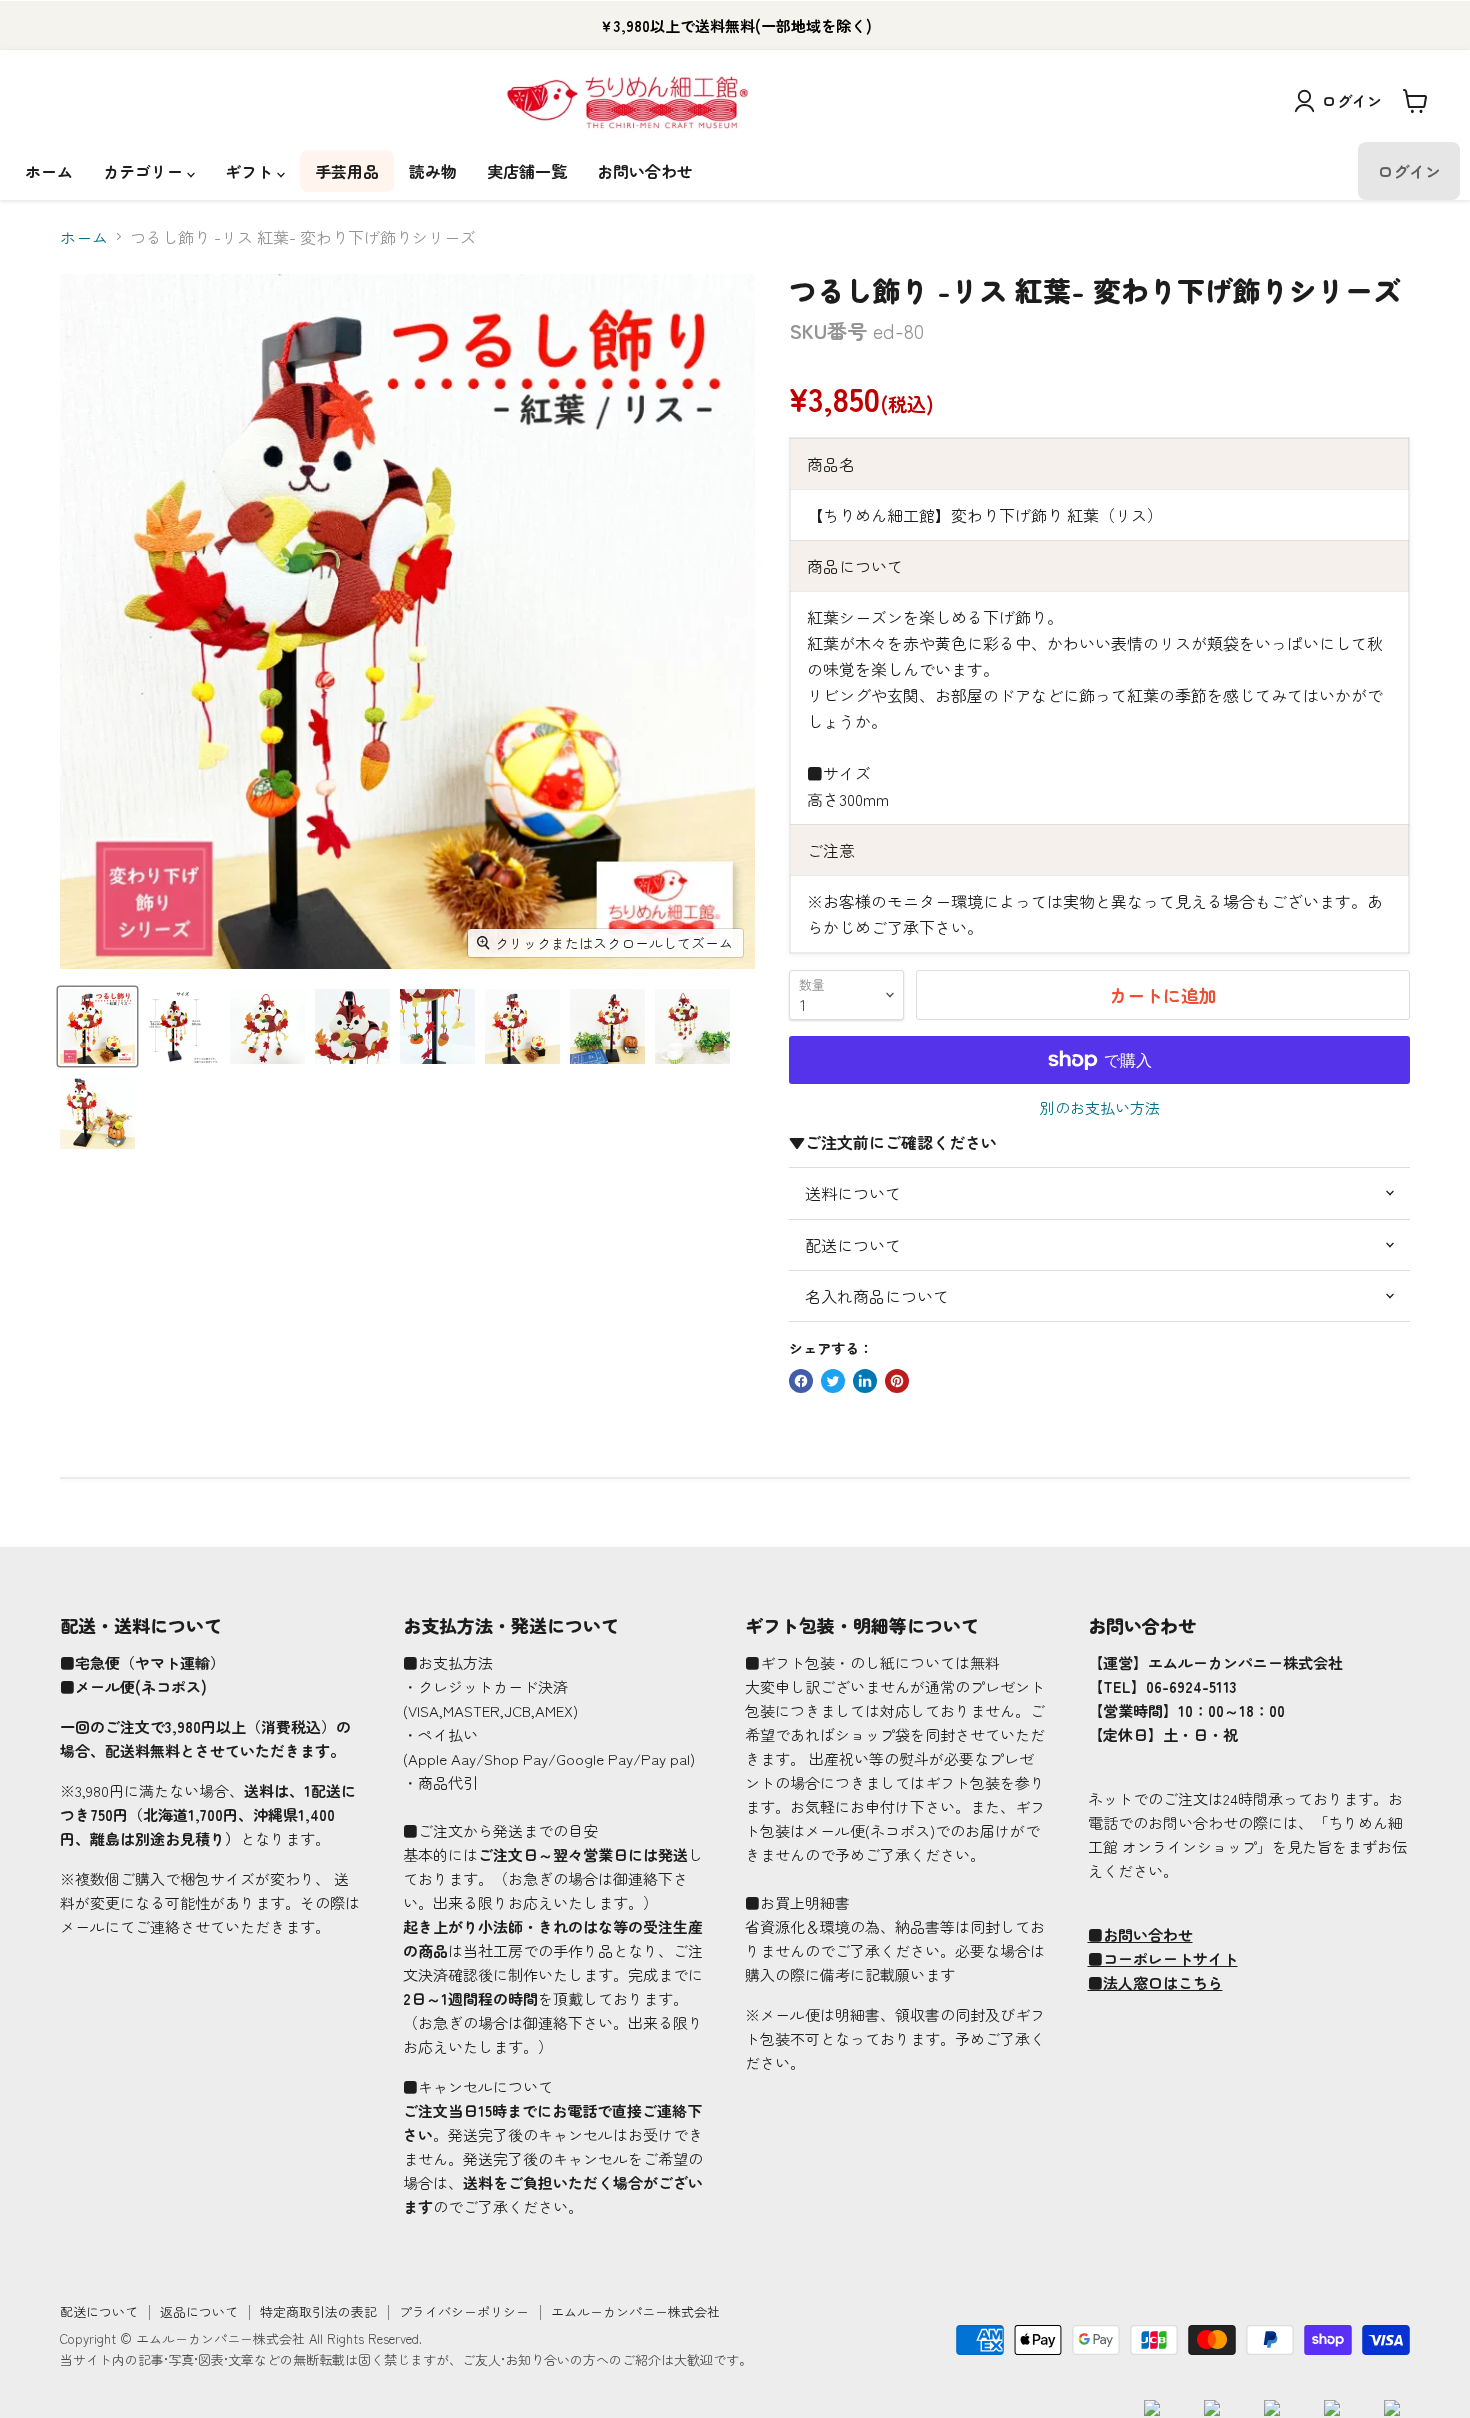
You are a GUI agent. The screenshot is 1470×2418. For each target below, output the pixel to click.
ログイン (1352, 100)
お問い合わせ (645, 171)
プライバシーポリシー (464, 2311)
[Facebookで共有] (801, 1381)
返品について (199, 2311)
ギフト (251, 171)
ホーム (49, 171)
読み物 (433, 171)
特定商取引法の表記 (318, 2311)
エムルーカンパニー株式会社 (635, 2311)
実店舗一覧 (527, 171)
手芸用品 (347, 171)
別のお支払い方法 (1100, 1107)
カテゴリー (145, 171)
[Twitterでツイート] (833, 1381)
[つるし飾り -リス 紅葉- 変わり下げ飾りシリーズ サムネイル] (97, 1026)
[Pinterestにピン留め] (897, 1381)
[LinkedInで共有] (865, 1381)
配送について (99, 2311)
